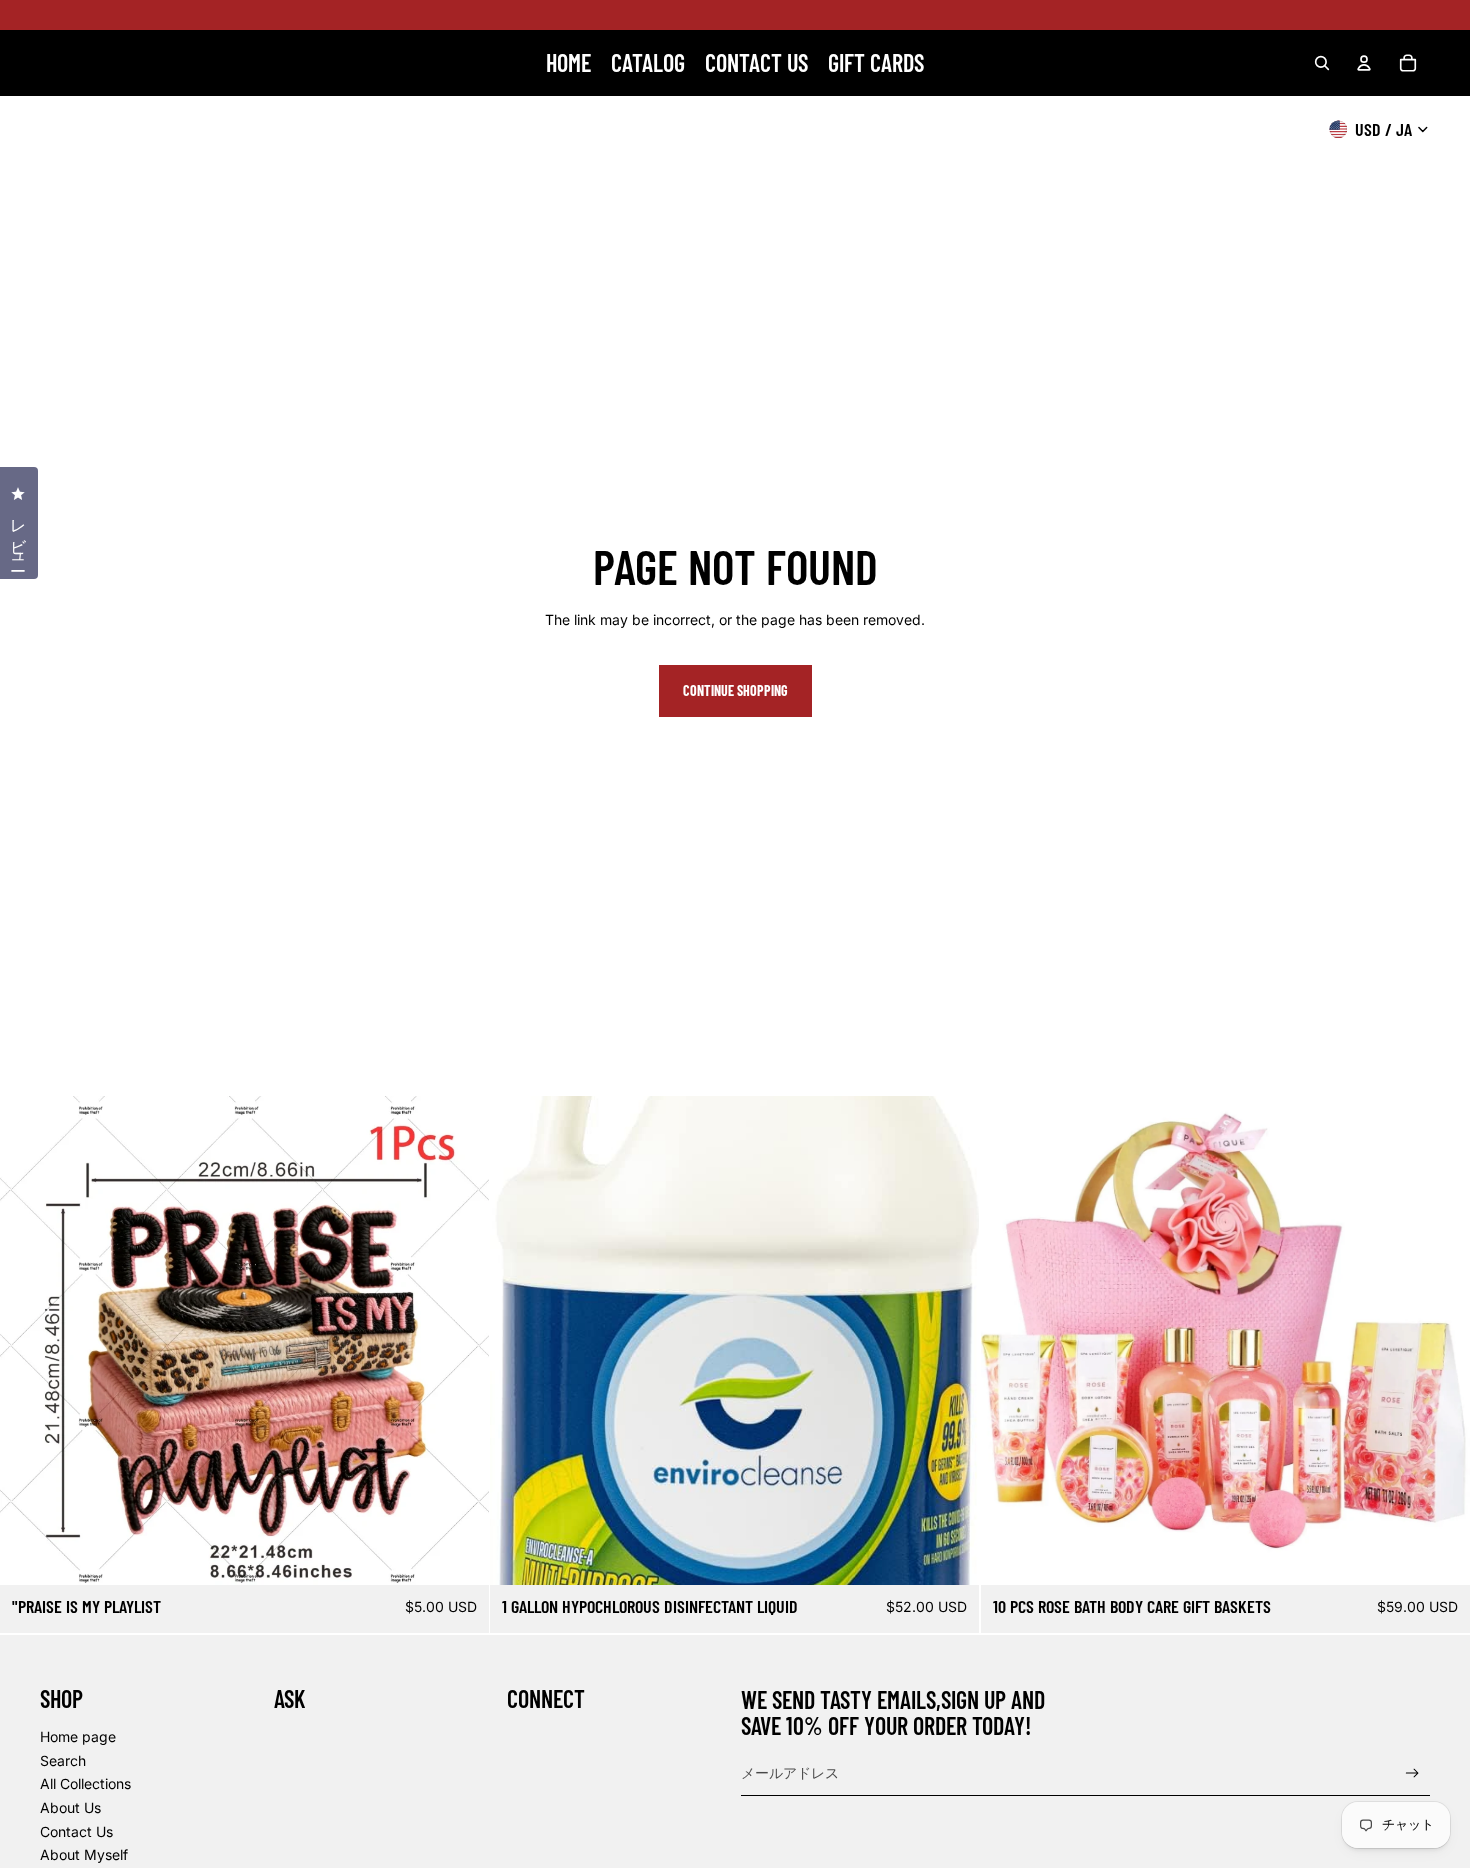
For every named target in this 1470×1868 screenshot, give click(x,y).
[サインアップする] (1412, 1773)
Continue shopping (735, 690)
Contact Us (76, 1831)
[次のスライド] (459, 1341)
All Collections (85, 1783)
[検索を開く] (1322, 63)
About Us (70, 1807)
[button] (1469, 1867)
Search (63, 1760)
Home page (78, 1736)
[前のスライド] (30, 1341)
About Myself (84, 1854)
